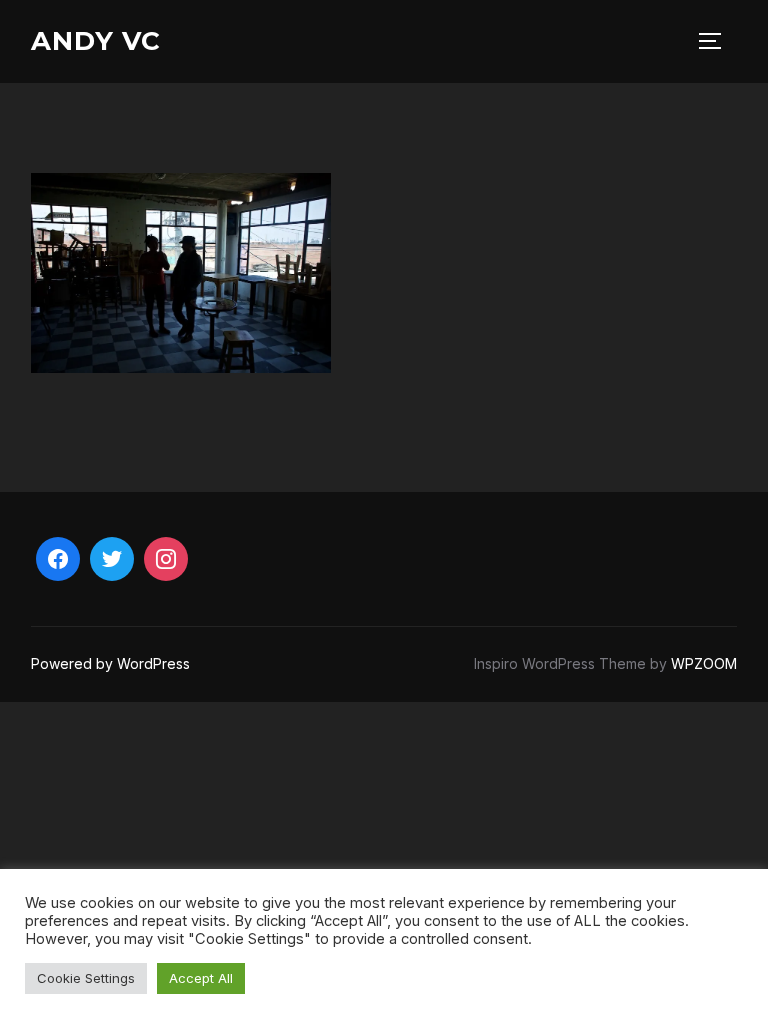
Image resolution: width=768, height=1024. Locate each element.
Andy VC (96, 41)
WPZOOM (704, 663)
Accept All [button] (201, 978)
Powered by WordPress (110, 663)
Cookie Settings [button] (86, 978)
